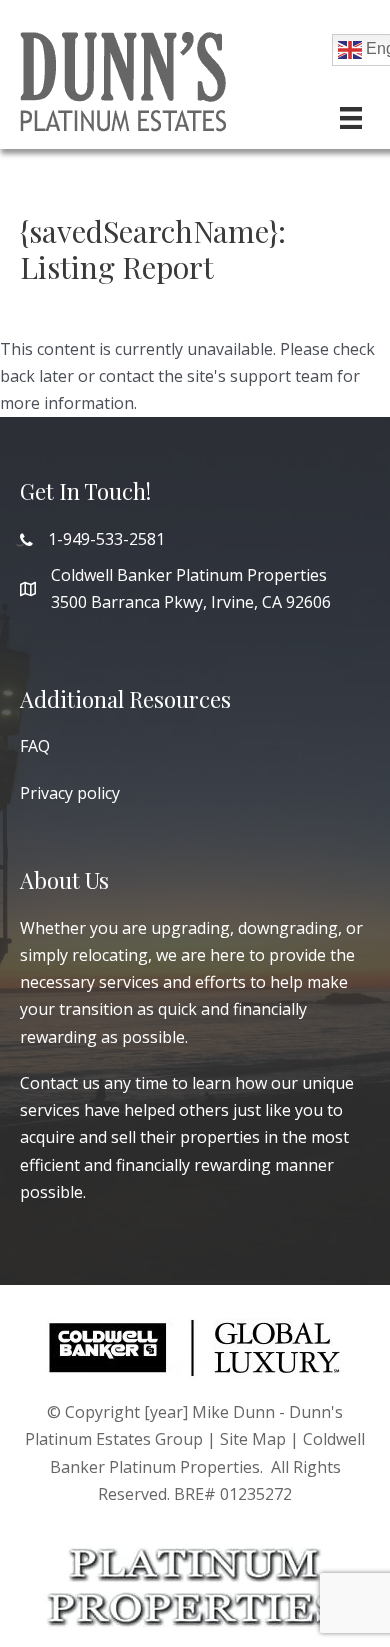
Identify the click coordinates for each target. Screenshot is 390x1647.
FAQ (35, 746)
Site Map (253, 1439)
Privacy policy (70, 793)
